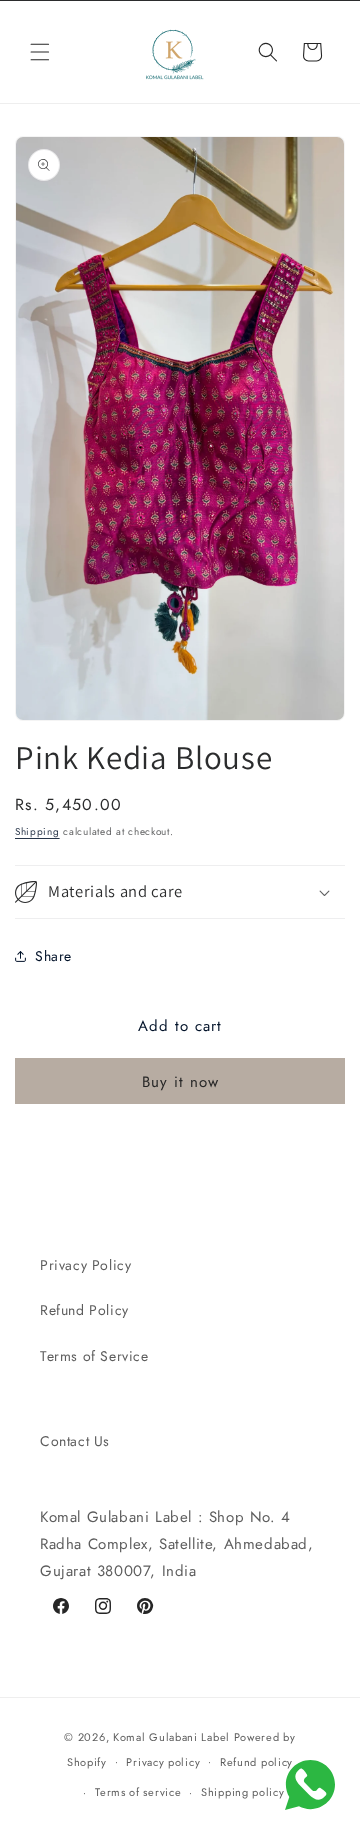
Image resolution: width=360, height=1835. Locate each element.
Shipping (37, 831)
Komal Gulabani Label (171, 1737)
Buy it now (180, 1082)
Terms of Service (94, 1356)
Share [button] (53, 956)
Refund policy (256, 1762)
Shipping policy (243, 1792)
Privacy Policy (85, 1265)
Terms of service (138, 1792)
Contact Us (75, 1441)
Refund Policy (84, 1310)
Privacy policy (163, 1762)
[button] (40, 52)
